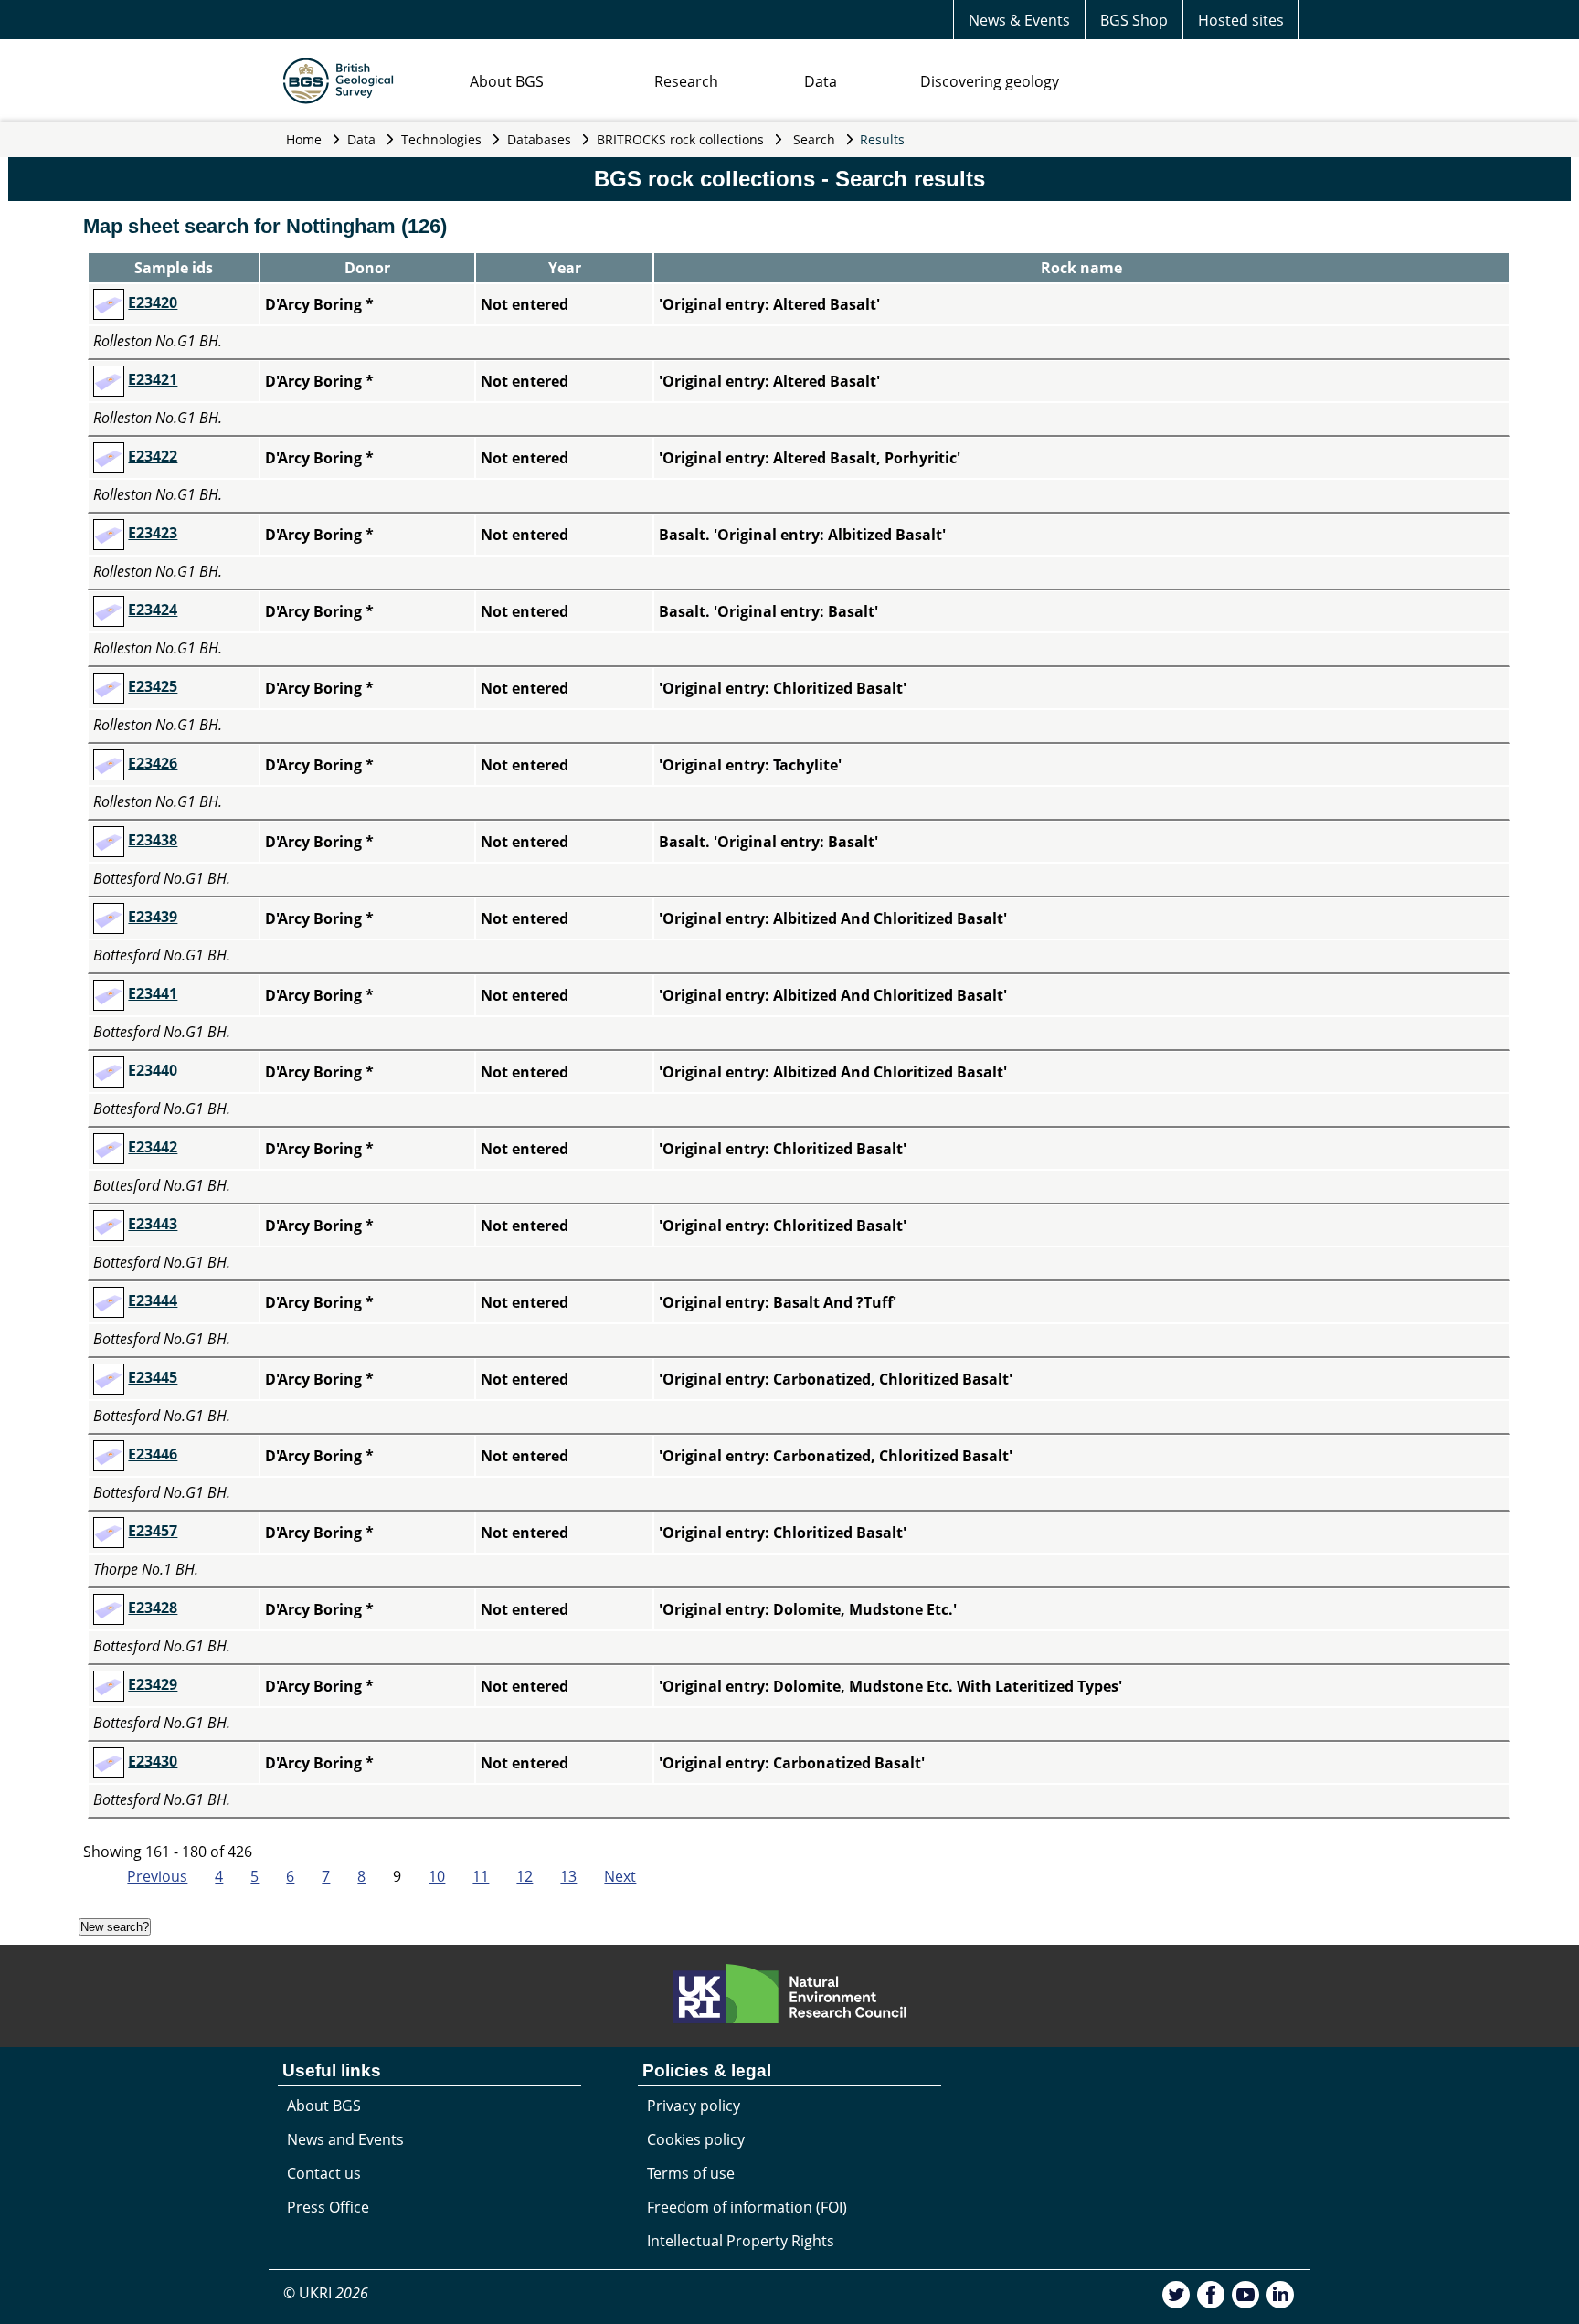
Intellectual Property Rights (741, 2241)
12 (525, 1876)
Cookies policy (696, 2139)
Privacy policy (694, 2106)
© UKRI (326, 2293)
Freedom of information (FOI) (747, 2207)
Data (821, 81)
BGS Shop (1134, 20)
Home (304, 139)
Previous (157, 1876)
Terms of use (691, 2173)
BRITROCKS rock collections (680, 139)
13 (568, 1876)
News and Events (345, 2139)
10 (437, 1876)
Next (620, 1876)
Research (686, 81)
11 (481, 1876)
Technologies (441, 139)
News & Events (1019, 20)
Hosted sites (1241, 20)
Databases (539, 139)
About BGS (507, 81)
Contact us (324, 2173)
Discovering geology (990, 81)
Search (814, 139)
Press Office (328, 2207)
